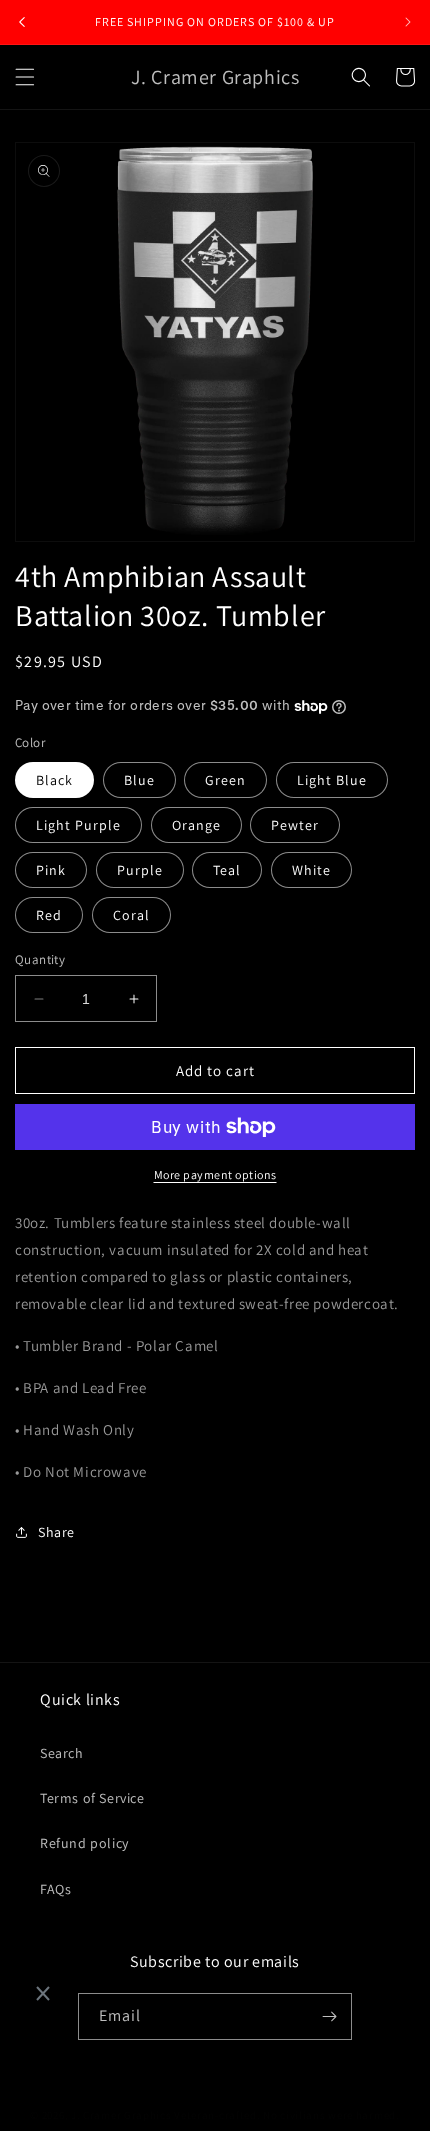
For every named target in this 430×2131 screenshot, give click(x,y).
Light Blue (332, 780)
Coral (131, 915)
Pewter (295, 825)
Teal (227, 870)
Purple (140, 870)
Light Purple (78, 825)
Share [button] (56, 1532)
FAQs (55, 1889)
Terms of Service (92, 1798)
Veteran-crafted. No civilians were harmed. (286, 2115)
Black (54, 780)
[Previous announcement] (22, 22)
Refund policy (84, 1843)
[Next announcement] (408, 22)
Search (62, 1753)
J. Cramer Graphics (121, 2115)
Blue (139, 780)
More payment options (215, 1174)
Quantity (40, 959)
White (311, 870)
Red (49, 915)
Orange (196, 825)
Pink (51, 870)
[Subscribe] (329, 2016)
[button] (25, 77)
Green (225, 780)
